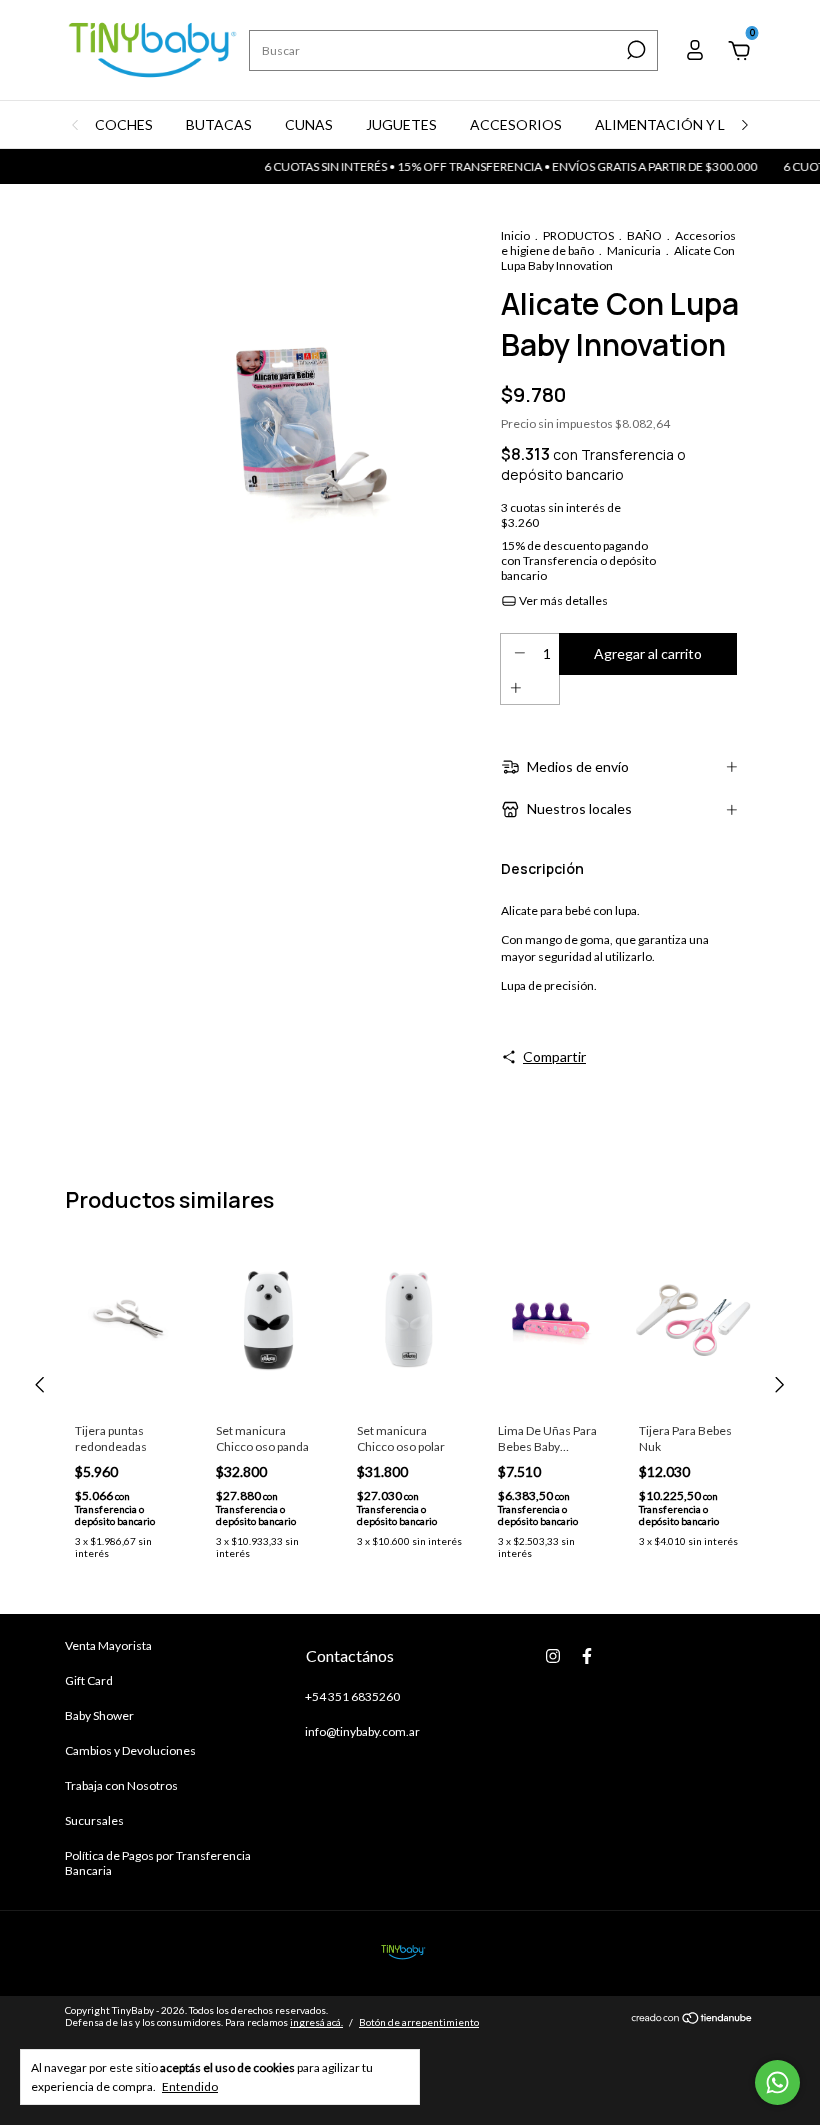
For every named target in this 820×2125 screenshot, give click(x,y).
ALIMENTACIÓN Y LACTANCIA (697, 124)
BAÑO (644, 235)
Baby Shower (99, 1715)
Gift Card (89, 1680)
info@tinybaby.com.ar (362, 1731)
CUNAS (309, 124)
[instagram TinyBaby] (553, 1656)
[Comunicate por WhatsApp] (777, 2082)
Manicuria (634, 250)
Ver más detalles (562, 600)
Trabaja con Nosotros (121, 1785)
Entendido (190, 2086)
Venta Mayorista (108, 1645)
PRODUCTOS (578, 235)
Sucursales (94, 1820)
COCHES (124, 124)
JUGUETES (401, 124)
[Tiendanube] (692, 2018)
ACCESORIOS (516, 124)
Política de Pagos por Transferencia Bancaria (158, 1863)
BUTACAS (219, 124)
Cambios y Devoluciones (130, 1750)
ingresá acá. (316, 2022)
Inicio (515, 235)
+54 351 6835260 (352, 1696)
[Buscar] (634, 50)
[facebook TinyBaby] (587, 1656)
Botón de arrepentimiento (419, 2022)
